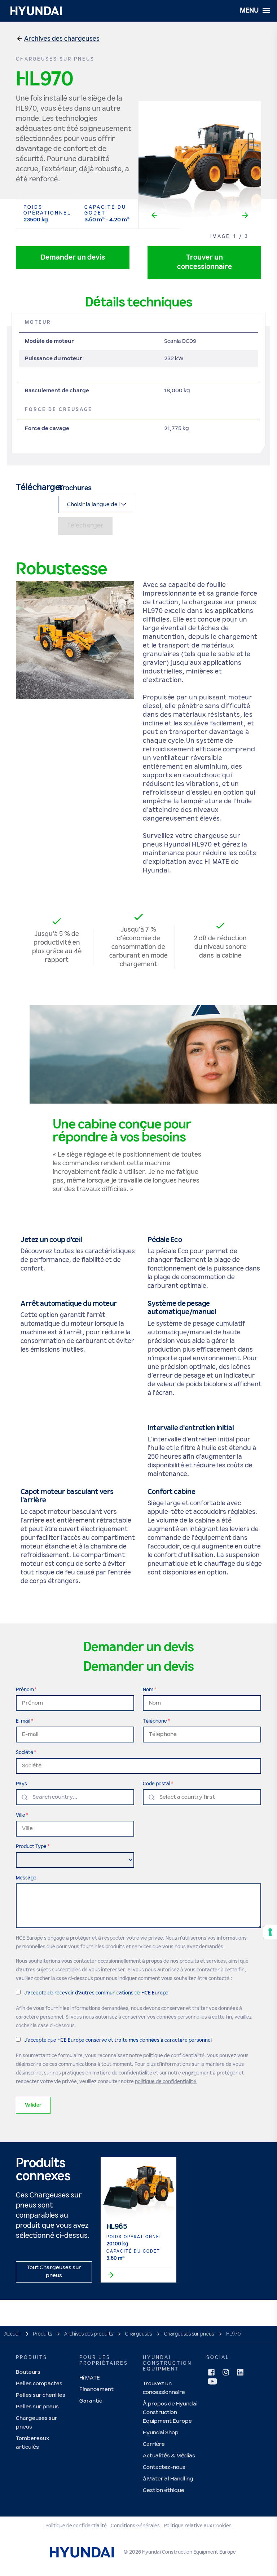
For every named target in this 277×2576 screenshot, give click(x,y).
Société (25, 1753)
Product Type (31, 1847)
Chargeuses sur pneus (189, 2334)
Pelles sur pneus (37, 2407)
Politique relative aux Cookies (198, 2526)
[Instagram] (226, 2372)
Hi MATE (90, 2378)
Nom (148, 1690)
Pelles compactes (39, 2384)
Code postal (157, 1784)
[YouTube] (212, 2381)
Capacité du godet (105, 210)
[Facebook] (211, 2372)
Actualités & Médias (169, 2456)
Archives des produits (89, 2334)
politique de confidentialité (166, 2082)
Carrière (154, 2444)
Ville (21, 1815)
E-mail (23, 1721)
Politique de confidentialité (76, 2526)
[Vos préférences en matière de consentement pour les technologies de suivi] (270, 1932)
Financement (96, 2389)
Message (26, 1878)
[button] (62, 39)
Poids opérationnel (47, 210)
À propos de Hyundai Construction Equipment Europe (170, 2412)
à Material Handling (168, 2479)
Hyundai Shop (161, 2433)
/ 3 (244, 237)
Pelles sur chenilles (41, 2395)
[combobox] (75, 1797)
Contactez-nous (164, 2467)
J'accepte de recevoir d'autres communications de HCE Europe (96, 1993)
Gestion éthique (164, 2490)
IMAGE (220, 237)
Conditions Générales (135, 2526)
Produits (42, 2334)
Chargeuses (138, 2334)
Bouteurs (28, 2372)
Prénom (25, 1690)
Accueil (12, 2334)
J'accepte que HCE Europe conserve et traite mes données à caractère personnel (118, 2040)
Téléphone (155, 1721)
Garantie (91, 2401)
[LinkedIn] (240, 2372)
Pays (21, 1784)
